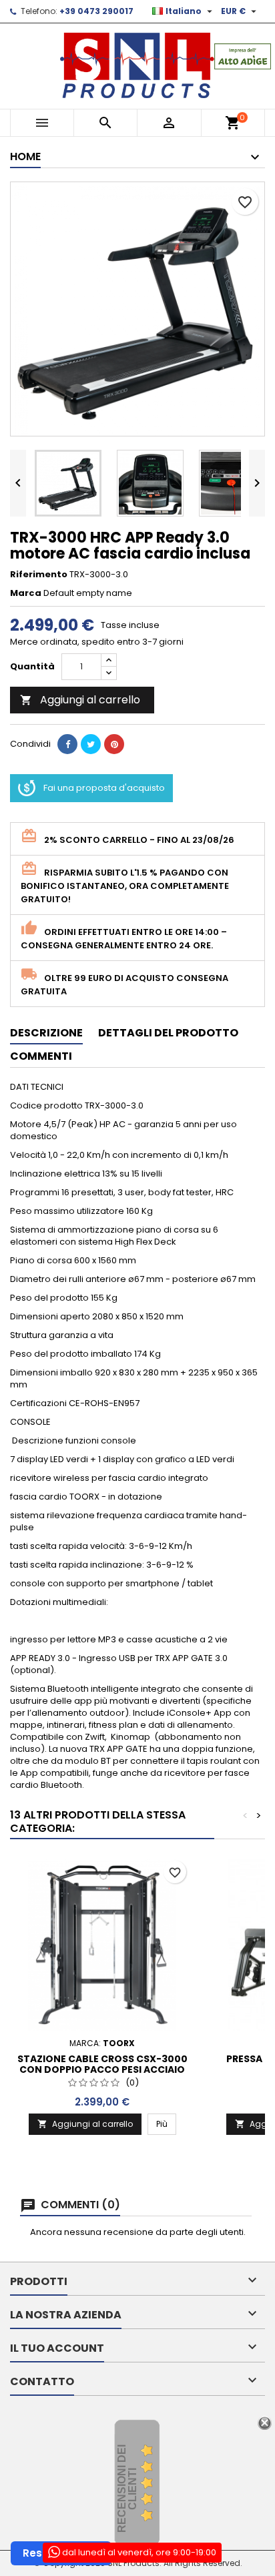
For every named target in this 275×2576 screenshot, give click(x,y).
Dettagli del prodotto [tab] (168, 1033)
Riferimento (39, 575)
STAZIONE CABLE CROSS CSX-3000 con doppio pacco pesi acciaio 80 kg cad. (102, 2069)
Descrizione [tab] (46, 1033)
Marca (26, 593)
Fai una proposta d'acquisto (104, 788)
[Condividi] (67, 744)
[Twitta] (91, 744)
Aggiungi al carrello (80, 700)
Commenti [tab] (41, 1056)
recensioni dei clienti (127, 2489)
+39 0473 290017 (96, 11)
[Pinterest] (114, 744)
